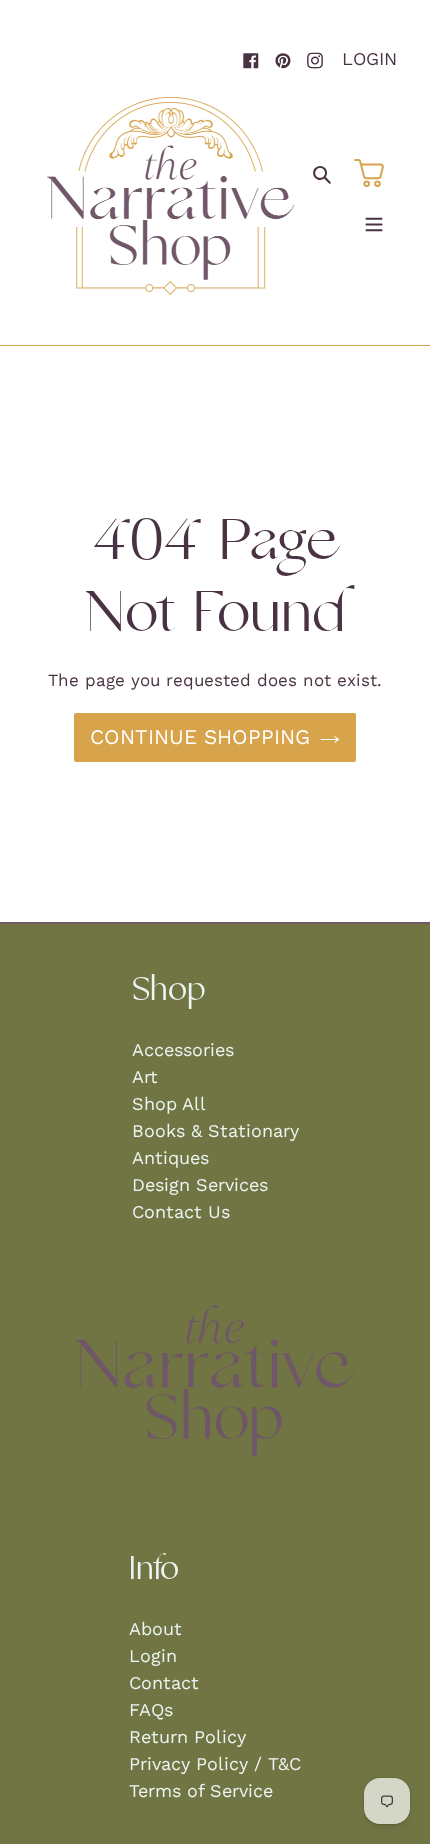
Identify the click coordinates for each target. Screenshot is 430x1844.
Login (369, 58)
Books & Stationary (215, 1130)
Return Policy (187, 1736)
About (155, 1628)
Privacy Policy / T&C (215, 1763)
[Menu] (374, 220)
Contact (164, 1682)
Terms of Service (201, 1790)
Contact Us (181, 1211)
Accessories (183, 1049)
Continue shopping (200, 737)
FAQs (151, 1709)
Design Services (200, 1184)
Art (145, 1076)
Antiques (170, 1157)
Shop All (169, 1103)
